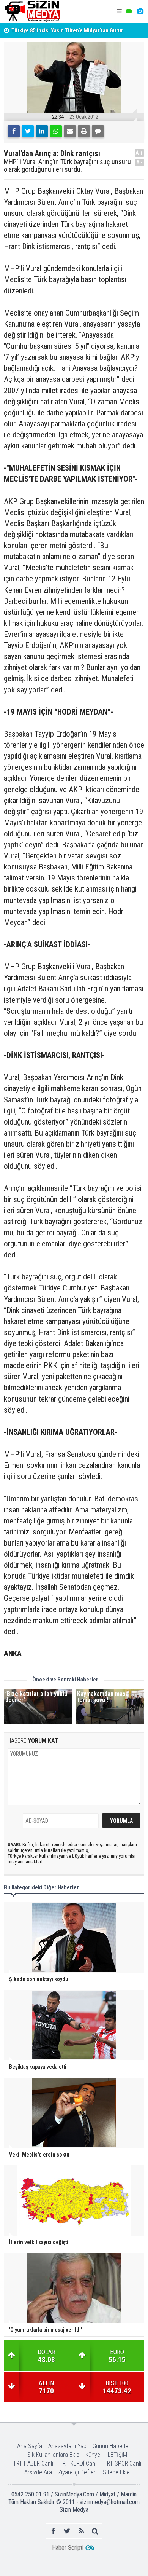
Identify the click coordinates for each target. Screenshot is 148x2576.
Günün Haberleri (112, 2446)
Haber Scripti (68, 2548)
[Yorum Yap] (98, 131)
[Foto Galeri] (140, 11)
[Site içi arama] (95, 2531)
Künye (93, 2455)
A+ (139, 153)
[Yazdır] (84, 131)
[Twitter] (28, 131)
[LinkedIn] (42, 131)
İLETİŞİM (117, 2455)
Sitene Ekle (116, 2472)
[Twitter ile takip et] (67, 2531)
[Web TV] (129, 11)
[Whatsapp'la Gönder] (56, 131)
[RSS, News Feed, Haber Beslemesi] (81, 2531)
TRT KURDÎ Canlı (78, 2464)
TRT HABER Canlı (33, 2464)
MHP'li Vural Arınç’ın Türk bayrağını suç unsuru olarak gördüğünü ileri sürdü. (67, 166)
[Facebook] (14, 131)
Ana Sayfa (30, 2446)
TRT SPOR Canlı (122, 2464)
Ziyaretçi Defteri (77, 2472)
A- (140, 162)
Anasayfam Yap (67, 2446)
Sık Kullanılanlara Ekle (53, 2455)
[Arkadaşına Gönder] (70, 131)
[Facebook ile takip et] (53, 2531)
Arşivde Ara (38, 2472)
